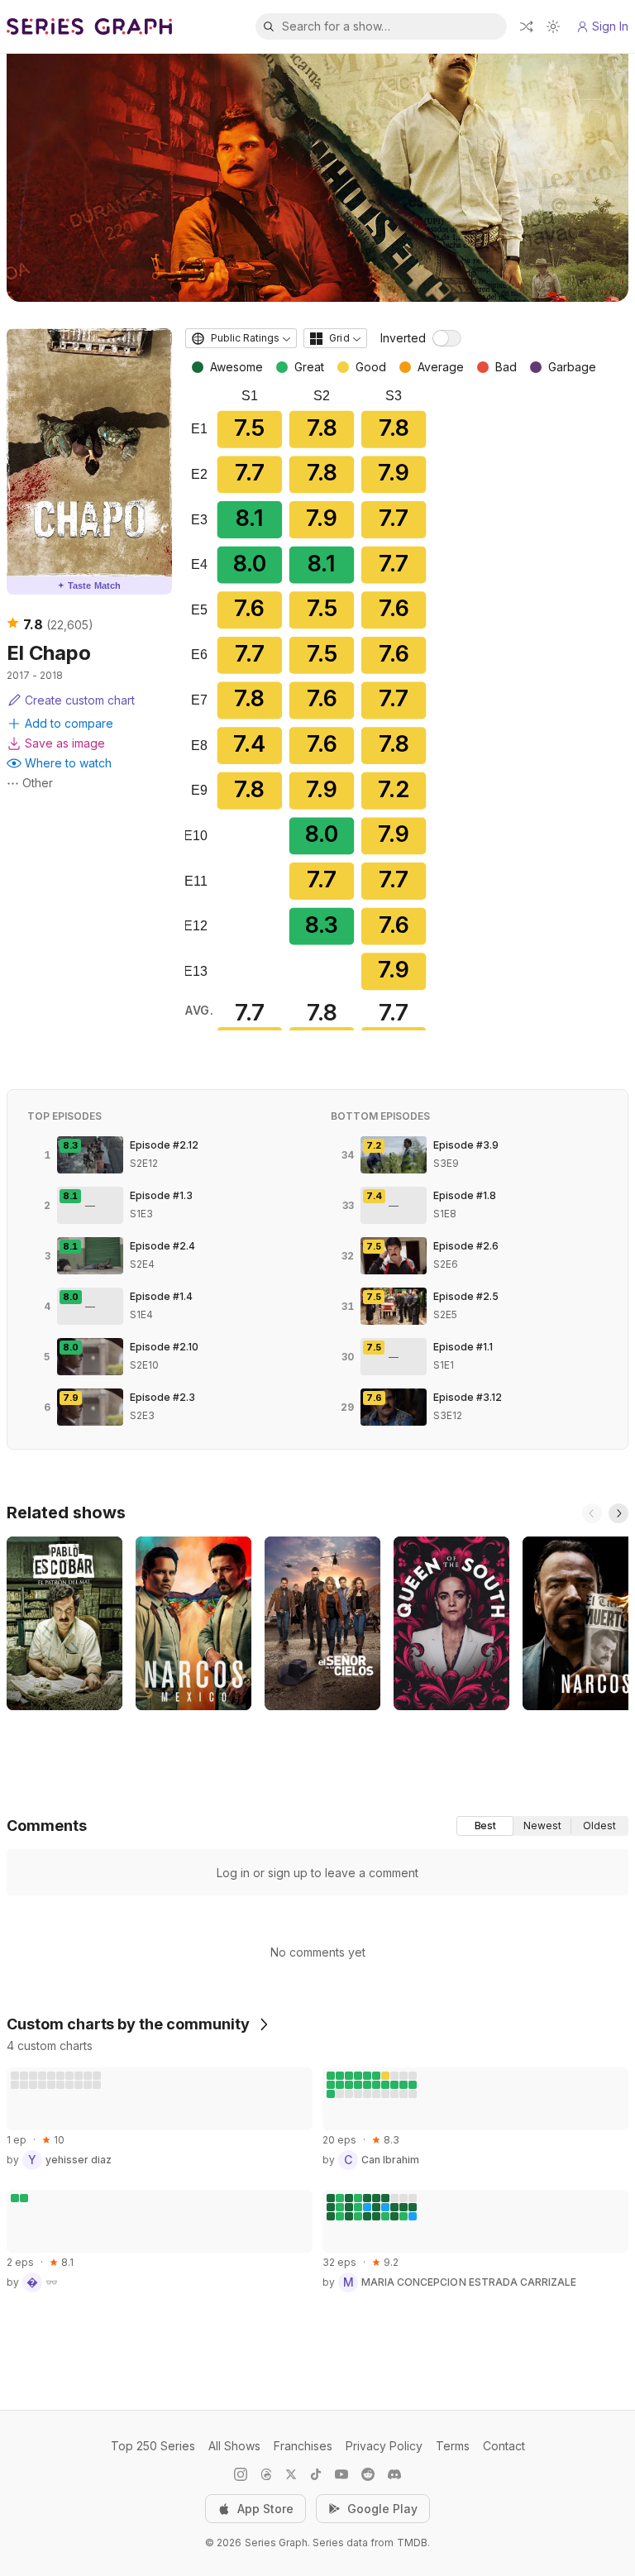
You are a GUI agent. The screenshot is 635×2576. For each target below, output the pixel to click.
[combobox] (241, 338)
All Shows (234, 2446)
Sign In (610, 26)
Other (38, 783)
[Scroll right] (618, 1513)
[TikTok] (316, 2474)
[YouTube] (341, 2474)
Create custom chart (80, 700)
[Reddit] (368, 2474)
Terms (453, 2446)
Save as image (65, 743)
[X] (291, 2474)
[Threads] (266, 2474)
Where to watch (68, 763)
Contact (504, 2446)
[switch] (447, 338)
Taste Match (89, 585)
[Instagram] (241, 2474)
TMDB (412, 2543)
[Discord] (394, 2474)
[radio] (485, 1826)
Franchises (303, 2446)
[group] (542, 1826)
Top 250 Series (153, 2446)
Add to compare (69, 723)
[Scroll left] (592, 1513)
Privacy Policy (384, 2446)
